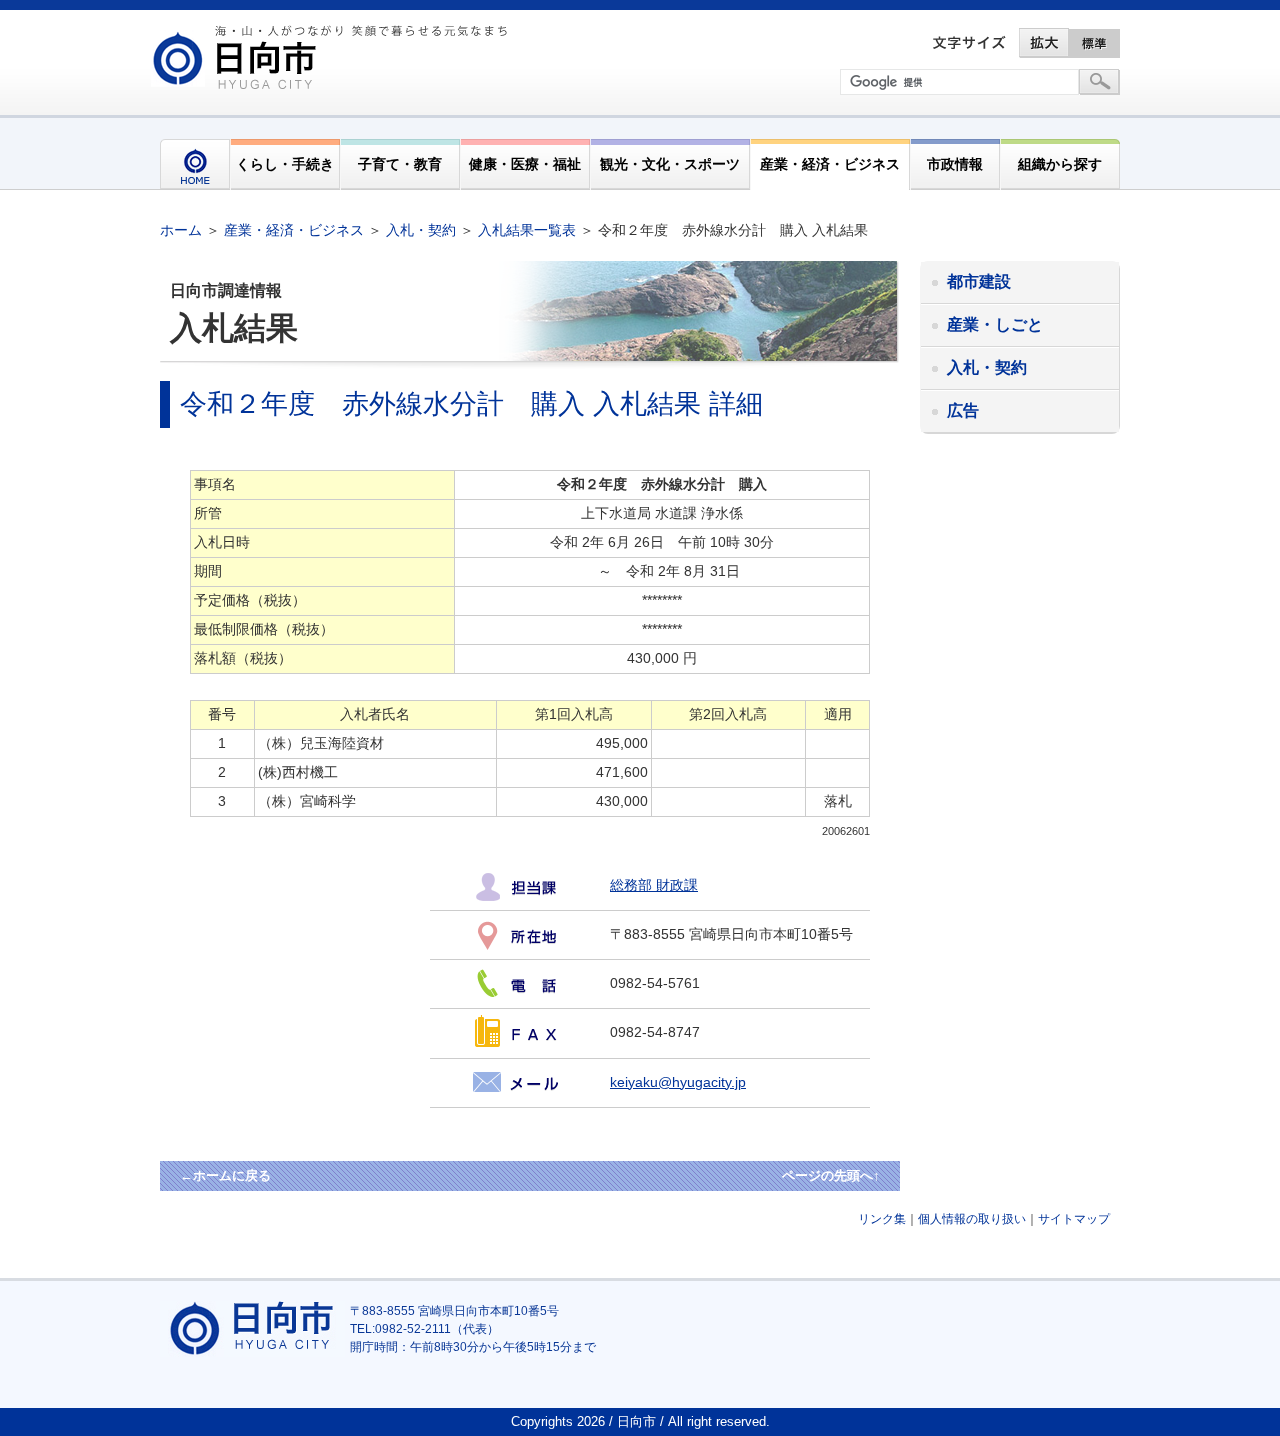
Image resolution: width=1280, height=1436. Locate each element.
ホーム (181, 230)
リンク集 (882, 1219)
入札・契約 (421, 230)
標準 (1095, 43)
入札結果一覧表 (527, 230)
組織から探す (1060, 164)
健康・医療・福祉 (525, 164)
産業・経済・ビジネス (830, 164)
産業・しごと (995, 324)
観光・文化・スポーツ (670, 164)
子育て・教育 (400, 164)
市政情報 (955, 164)
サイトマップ (1074, 1219)
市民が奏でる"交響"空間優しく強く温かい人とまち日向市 (333, 57)
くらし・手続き (285, 164)
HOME (195, 164)
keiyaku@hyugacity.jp (678, 1082)
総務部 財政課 (654, 885)
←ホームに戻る (225, 1175)
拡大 (1044, 43)
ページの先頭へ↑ (831, 1175)
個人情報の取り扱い (972, 1219)
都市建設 (979, 281)
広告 (963, 410)
